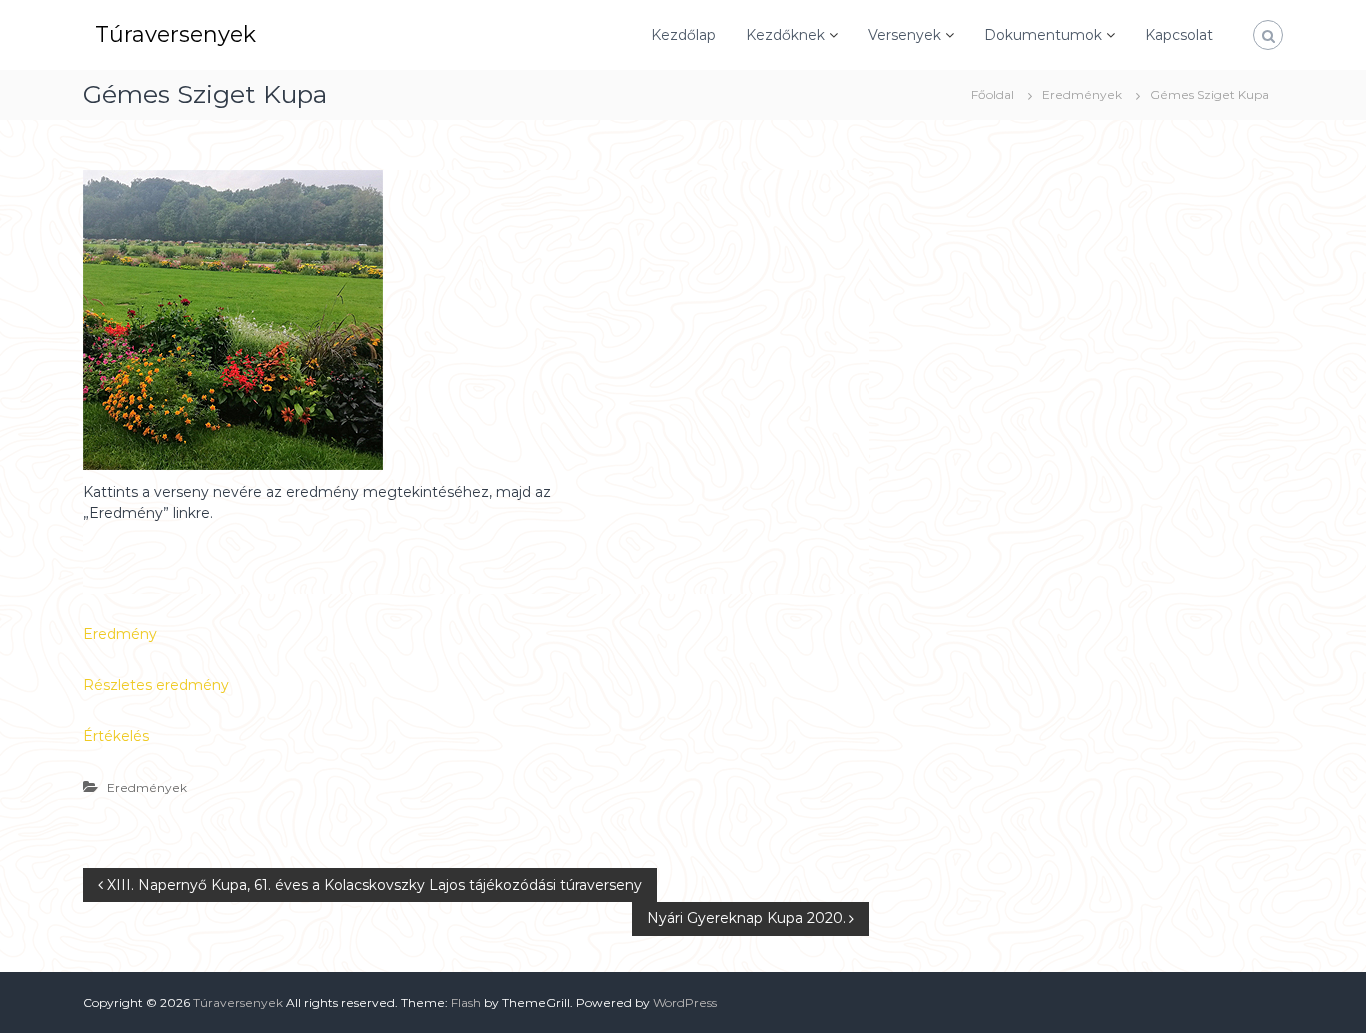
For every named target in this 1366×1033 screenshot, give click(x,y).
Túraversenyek (175, 34)
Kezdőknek (785, 35)
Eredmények (1082, 94)
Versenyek (904, 35)
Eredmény (120, 634)
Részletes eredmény (156, 685)
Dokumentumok (1043, 35)
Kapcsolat (1179, 35)
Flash (466, 1002)
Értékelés (116, 736)
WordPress (685, 1002)
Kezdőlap (683, 35)
